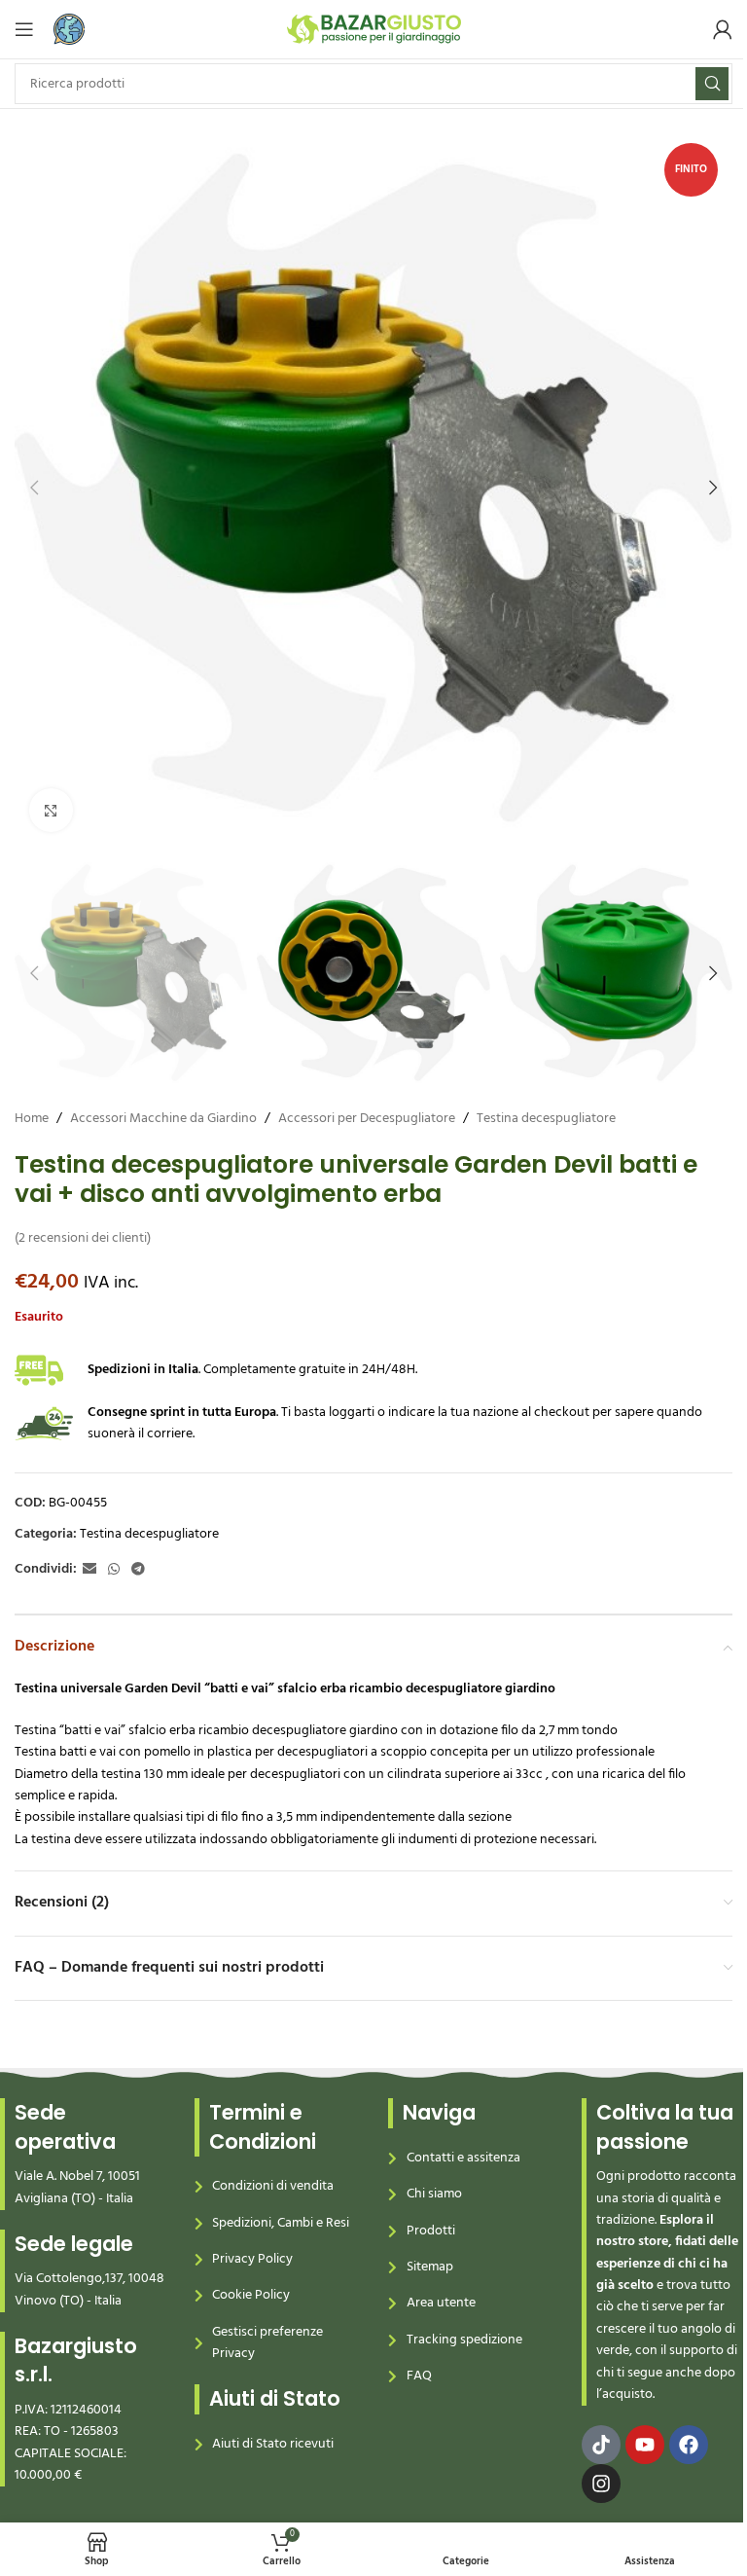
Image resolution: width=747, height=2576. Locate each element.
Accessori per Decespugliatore (367, 1119)
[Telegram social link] (138, 1570)
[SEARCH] (712, 84)
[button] (34, 488)
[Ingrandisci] (51, 810)
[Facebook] (689, 2445)
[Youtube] (645, 2445)
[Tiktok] (601, 2445)
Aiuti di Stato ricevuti (273, 2444)
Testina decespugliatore (546, 1119)
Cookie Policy (251, 2295)
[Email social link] (89, 1570)
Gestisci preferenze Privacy (267, 2343)
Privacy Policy (252, 2259)
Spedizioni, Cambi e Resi (281, 2223)
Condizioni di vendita (273, 2186)
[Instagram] (601, 2484)
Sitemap (430, 2267)
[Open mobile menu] (24, 29)
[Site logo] (374, 30)
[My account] (723, 29)
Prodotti (431, 2231)
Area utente (441, 2303)
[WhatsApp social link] (114, 1570)
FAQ (419, 2376)
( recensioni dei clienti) (83, 1238)
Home (32, 1119)
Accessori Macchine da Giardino (163, 1119)
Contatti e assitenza (463, 2158)
